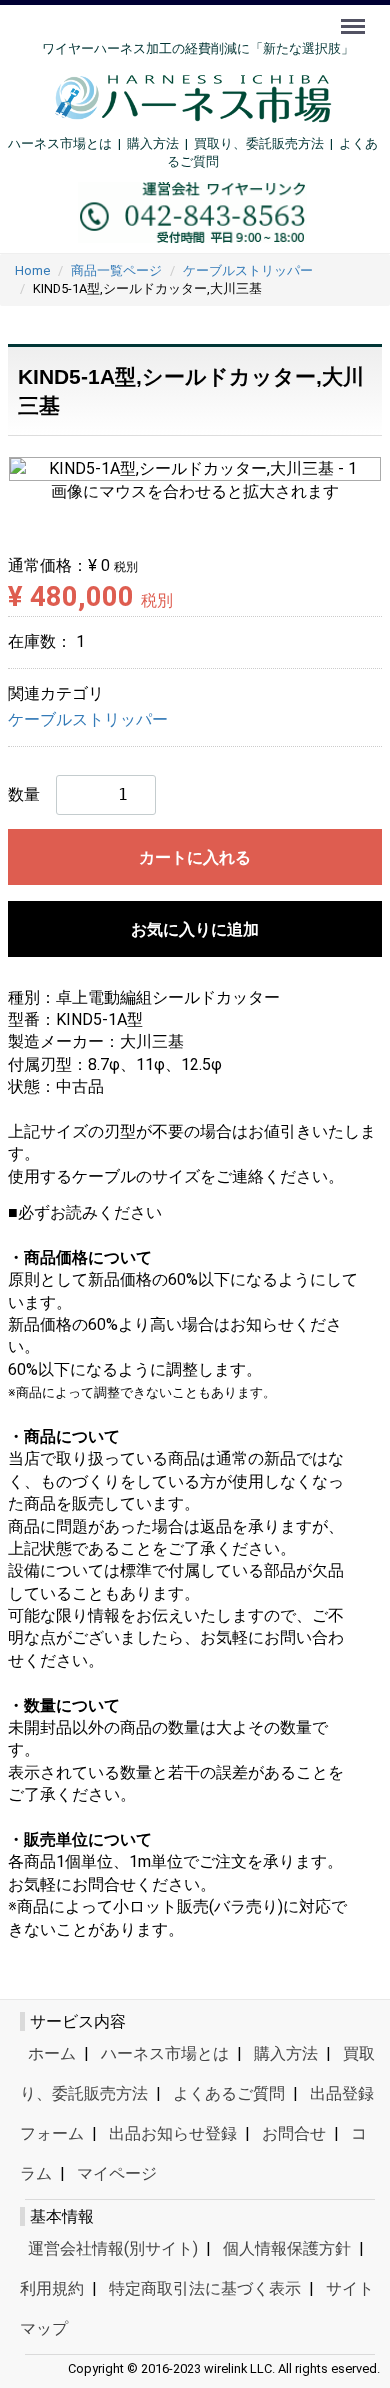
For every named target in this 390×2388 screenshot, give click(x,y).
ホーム (52, 2053)
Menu (355, 15)
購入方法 (153, 143)
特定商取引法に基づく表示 (205, 2288)
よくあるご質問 (229, 2093)
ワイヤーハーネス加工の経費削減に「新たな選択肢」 (198, 48)
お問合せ (294, 2133)
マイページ (117, 2173)
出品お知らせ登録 (173, 2133)
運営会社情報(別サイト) (113, 2248)
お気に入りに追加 (195, 929)
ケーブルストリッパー (88, 720)
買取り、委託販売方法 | (266, 143)
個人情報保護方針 (287, 2248)
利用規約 (52, 2288)
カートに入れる (195, 857)
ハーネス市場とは (60, 143)
